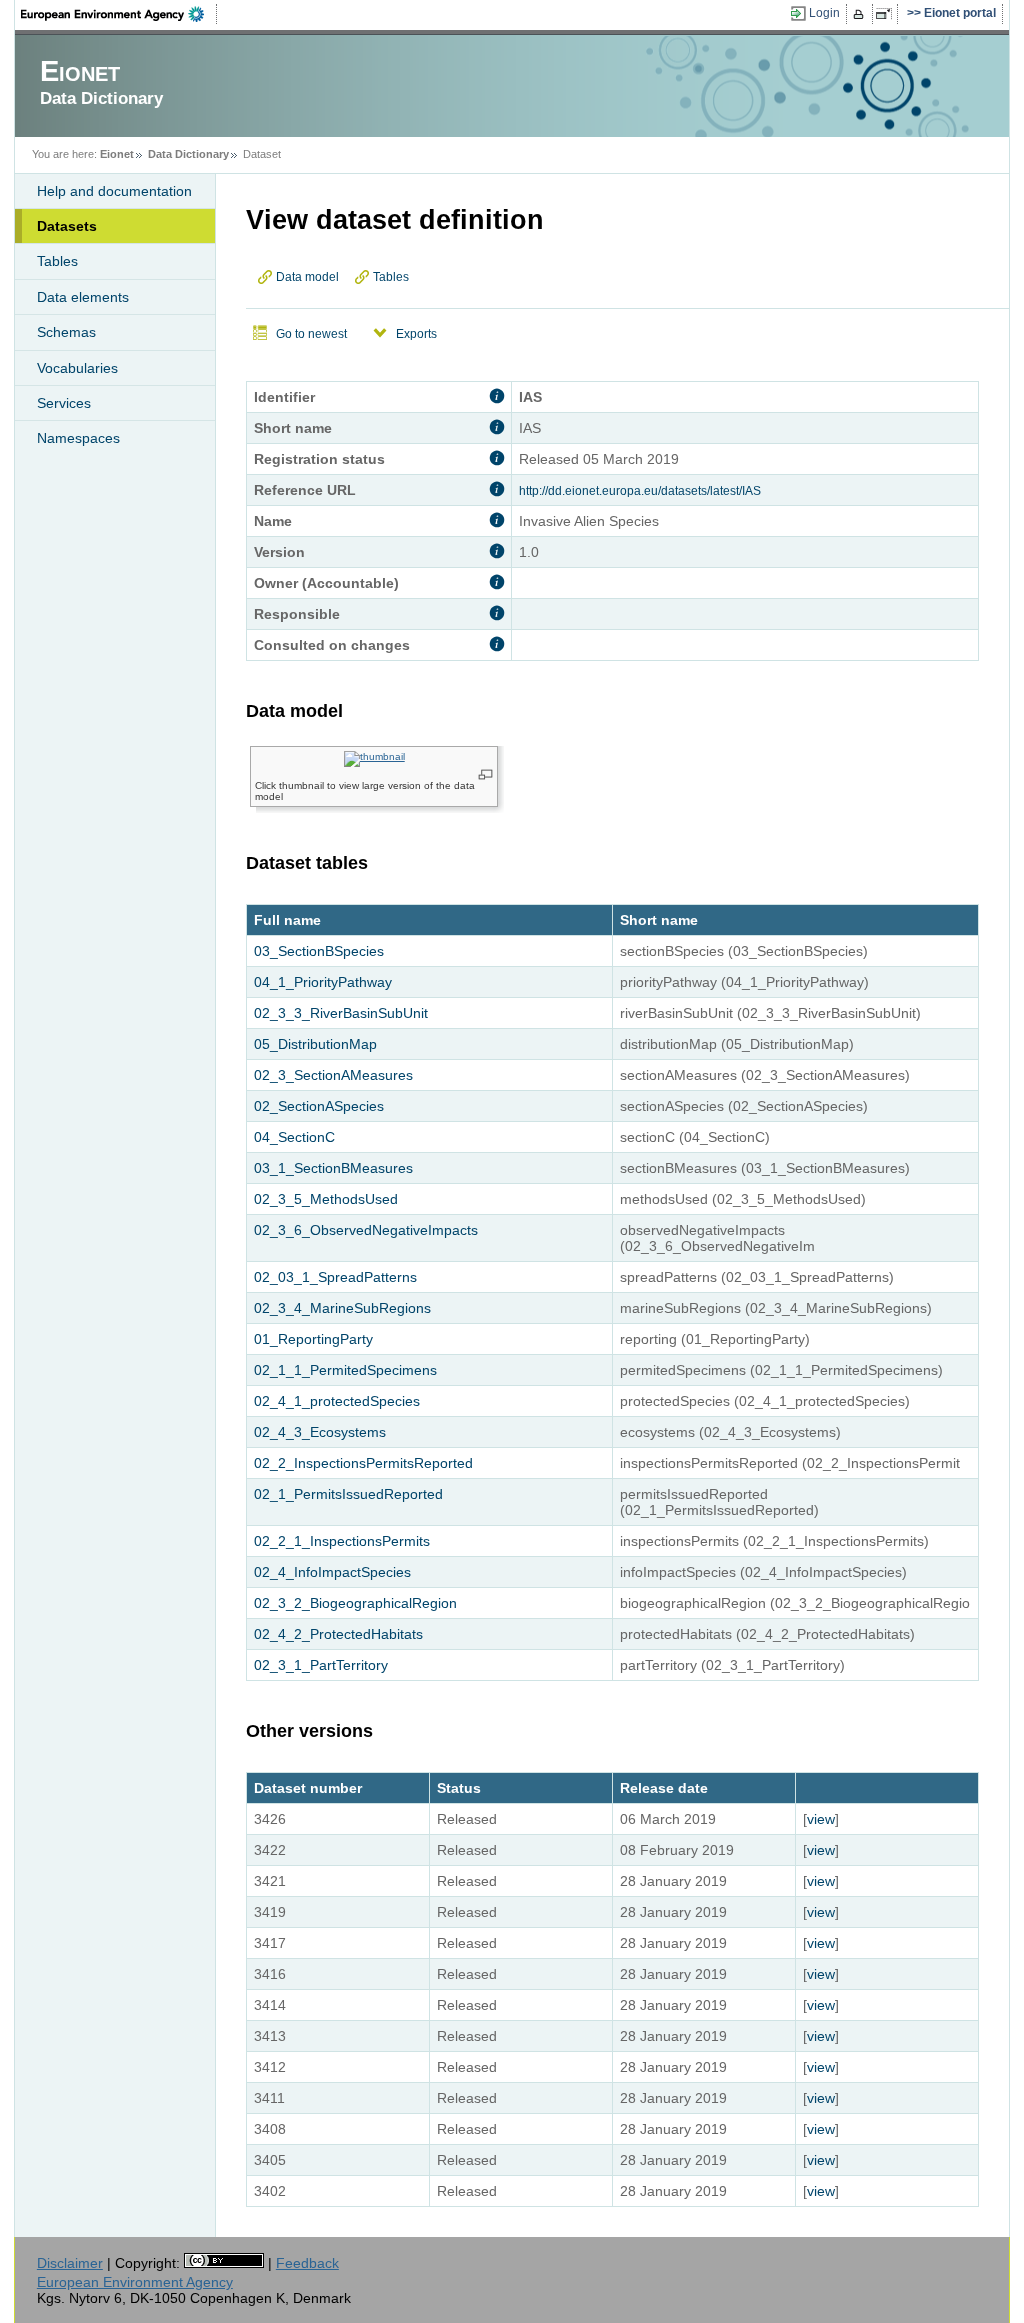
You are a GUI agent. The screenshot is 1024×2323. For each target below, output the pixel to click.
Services (64, 403)
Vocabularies (77, 368)
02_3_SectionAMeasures (333, 1075)
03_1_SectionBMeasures (333, 1168)
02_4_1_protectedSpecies (337, 1401)
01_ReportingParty (313, 1339)
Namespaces (78, 438)
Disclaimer (70, 2263)
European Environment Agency (135, 2282)
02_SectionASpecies (319, 1106)
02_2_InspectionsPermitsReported (363, 1463)
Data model (307, 277)
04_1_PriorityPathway (323, 982)
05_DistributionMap (315, 1044)
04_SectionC (294, 1137)
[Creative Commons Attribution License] (224, 2263)
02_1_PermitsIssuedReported (348, 1494)
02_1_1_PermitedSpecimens (345, 1370)
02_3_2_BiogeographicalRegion (355, 1603)
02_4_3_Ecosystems (320, 1432)
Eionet (117, 154)
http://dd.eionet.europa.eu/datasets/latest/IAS (640, 491)
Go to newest (311, 334)
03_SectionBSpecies (319, 951)
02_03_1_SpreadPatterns (335, 1277)
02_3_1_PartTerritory (321, 1665)
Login (824, 13)
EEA (119, 14)
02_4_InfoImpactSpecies (332, 1572)
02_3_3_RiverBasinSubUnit (341, 1013)
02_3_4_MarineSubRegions (342, 1308)
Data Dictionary (188, 154)
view (821, 1819)
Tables (57, 261)
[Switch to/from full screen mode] (887, 14)
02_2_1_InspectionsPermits (342, 1541)
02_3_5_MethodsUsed (326, 1199)
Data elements (83, 297)
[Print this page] (861, 14)
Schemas (66, 332)
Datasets (67, 226)
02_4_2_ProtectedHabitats (338, 1634)
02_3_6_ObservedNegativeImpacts (366, 1230)
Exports (416, 334)
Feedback (307, 2263)
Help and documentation (114, 191)
